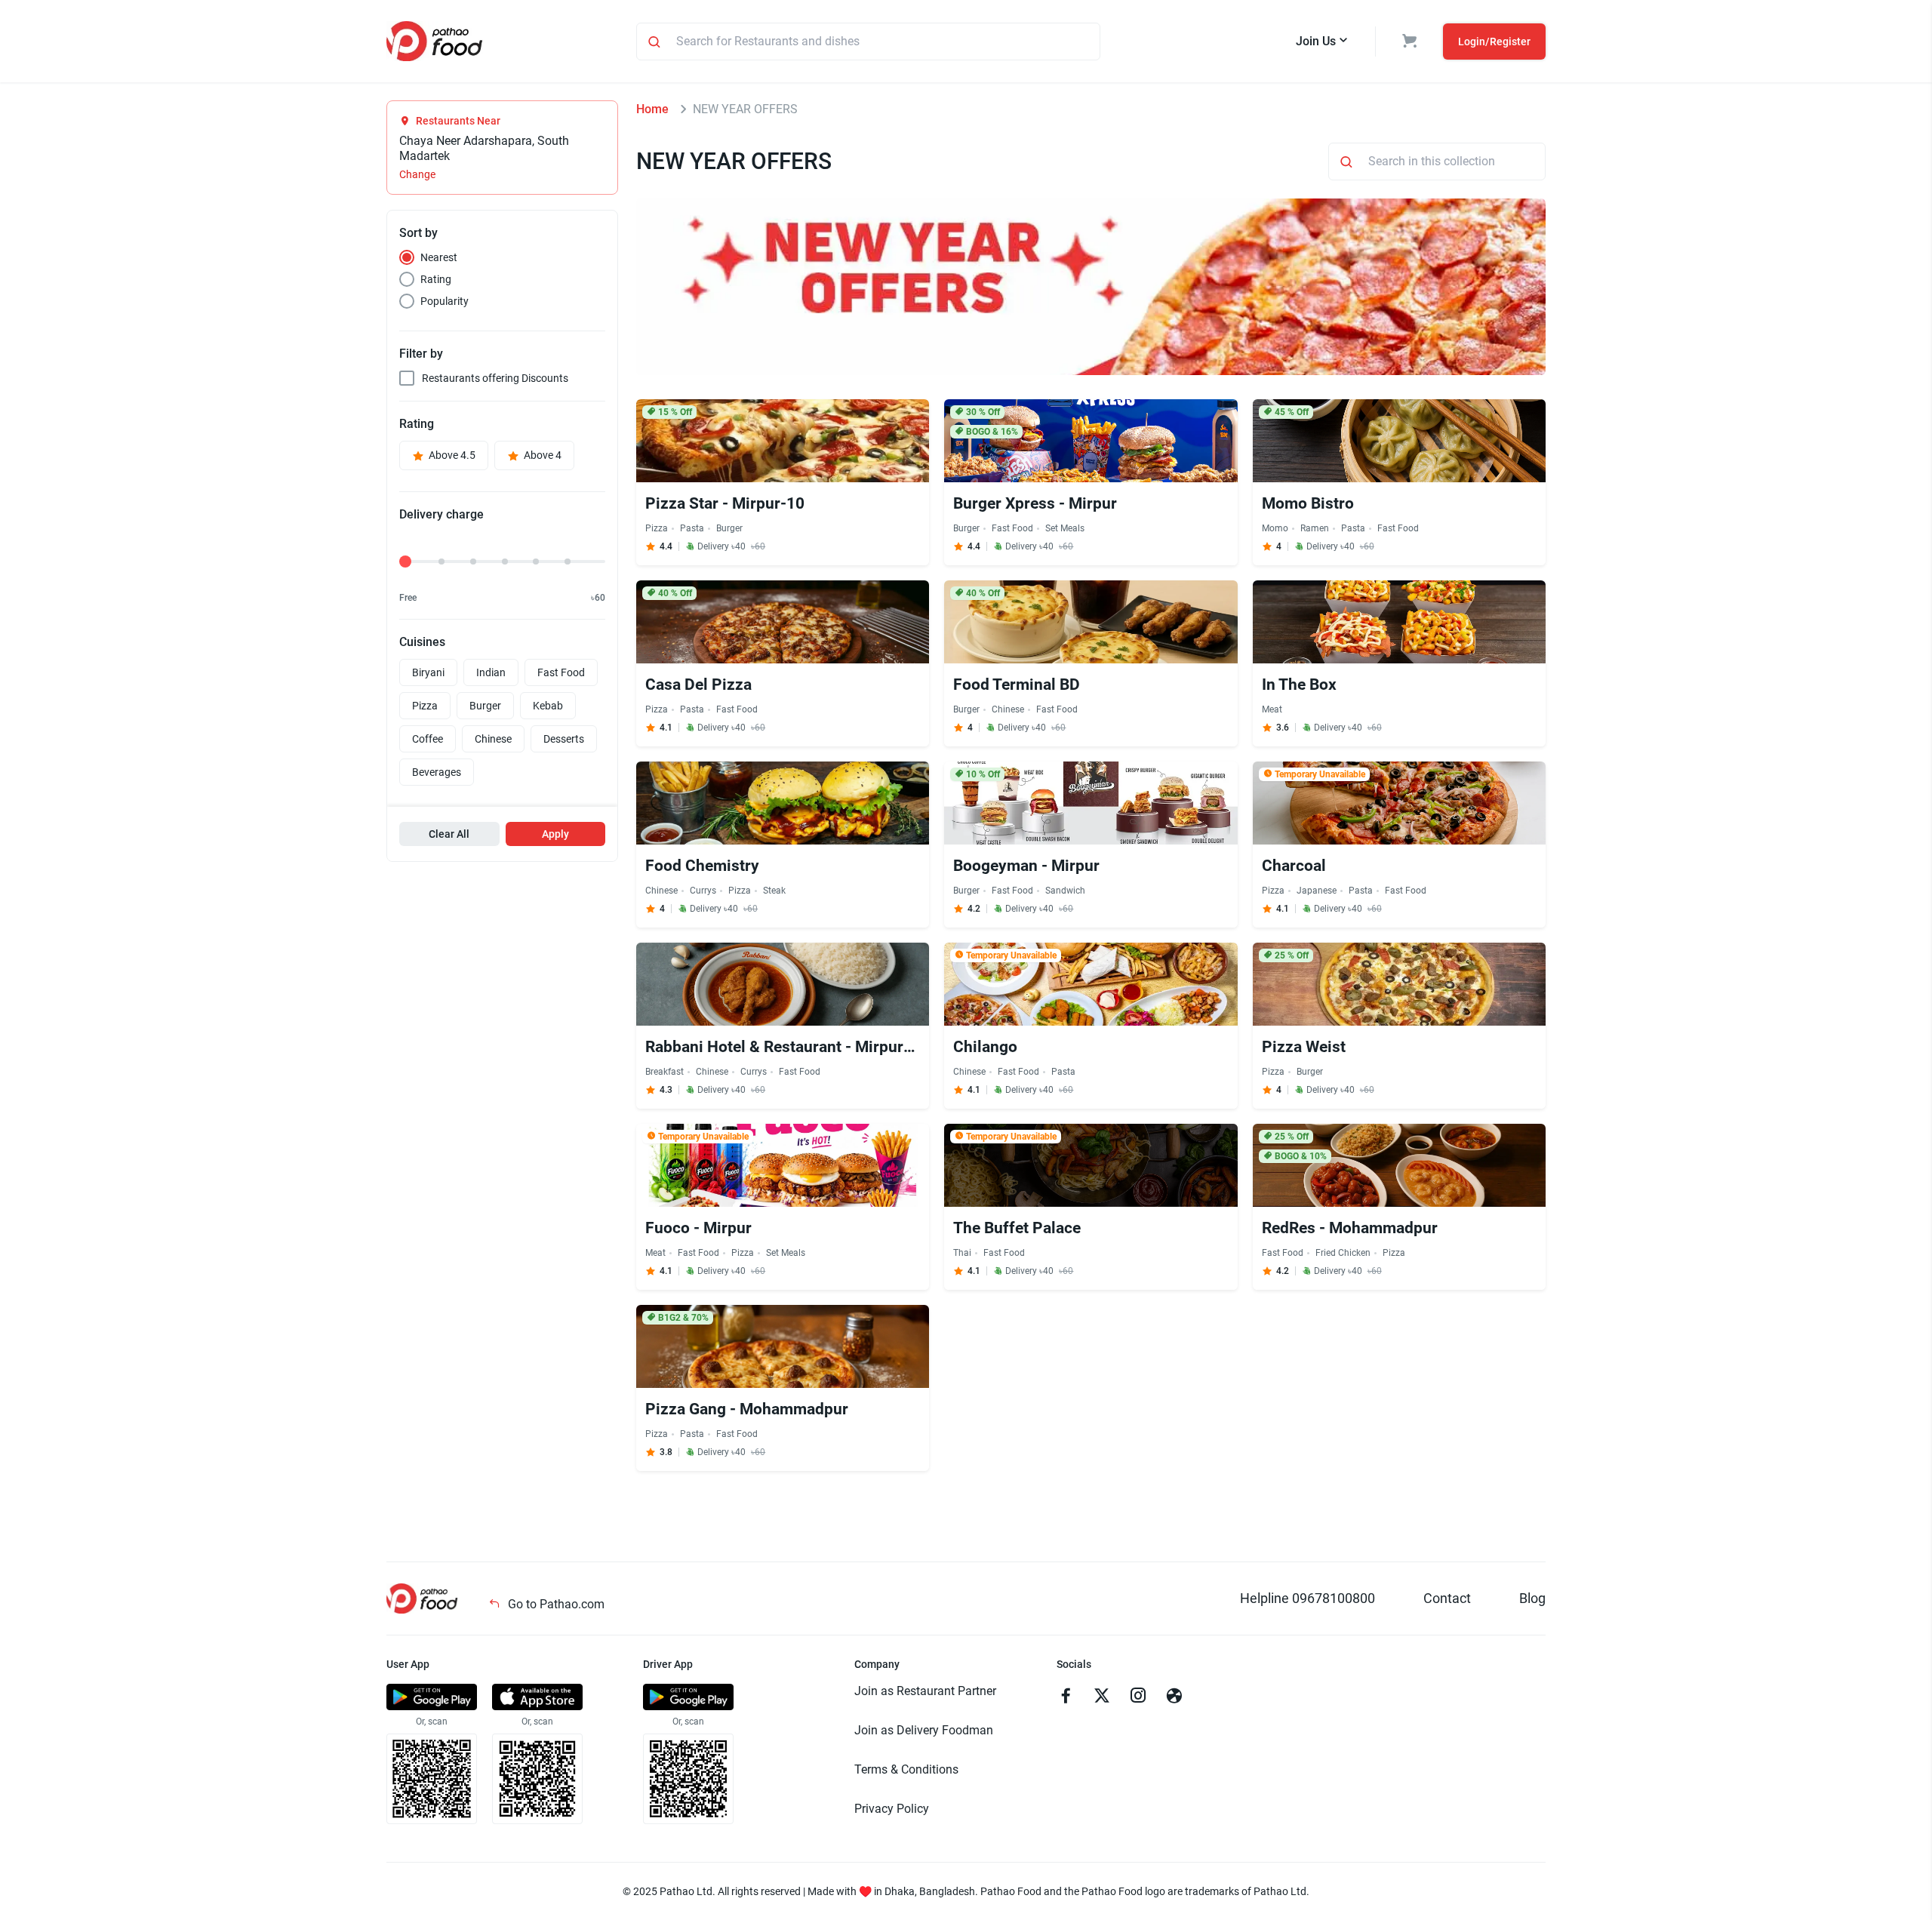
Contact (1447, 1598)
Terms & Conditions (906, 1769)
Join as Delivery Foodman (924, 1730)
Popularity (445, 301)
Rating (436, 279)
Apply (555, 834)
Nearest (439, 257)
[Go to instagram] (1138, 1697)
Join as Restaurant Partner (925, 1691)
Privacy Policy (892, 1809)
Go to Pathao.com (555, 1604)
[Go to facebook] (1066, 1697)
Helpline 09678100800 (1307, 1598)
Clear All (449, 834)
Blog (1532, 1598)
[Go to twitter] (1102, 1697)
